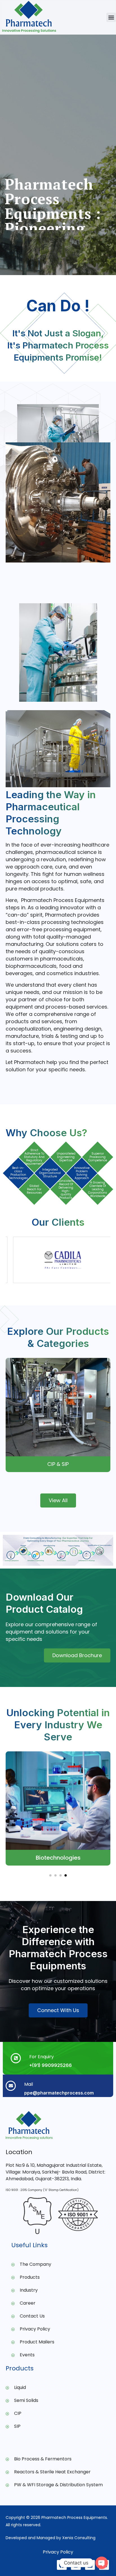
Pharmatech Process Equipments (74, 2517)
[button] (111, 17)
